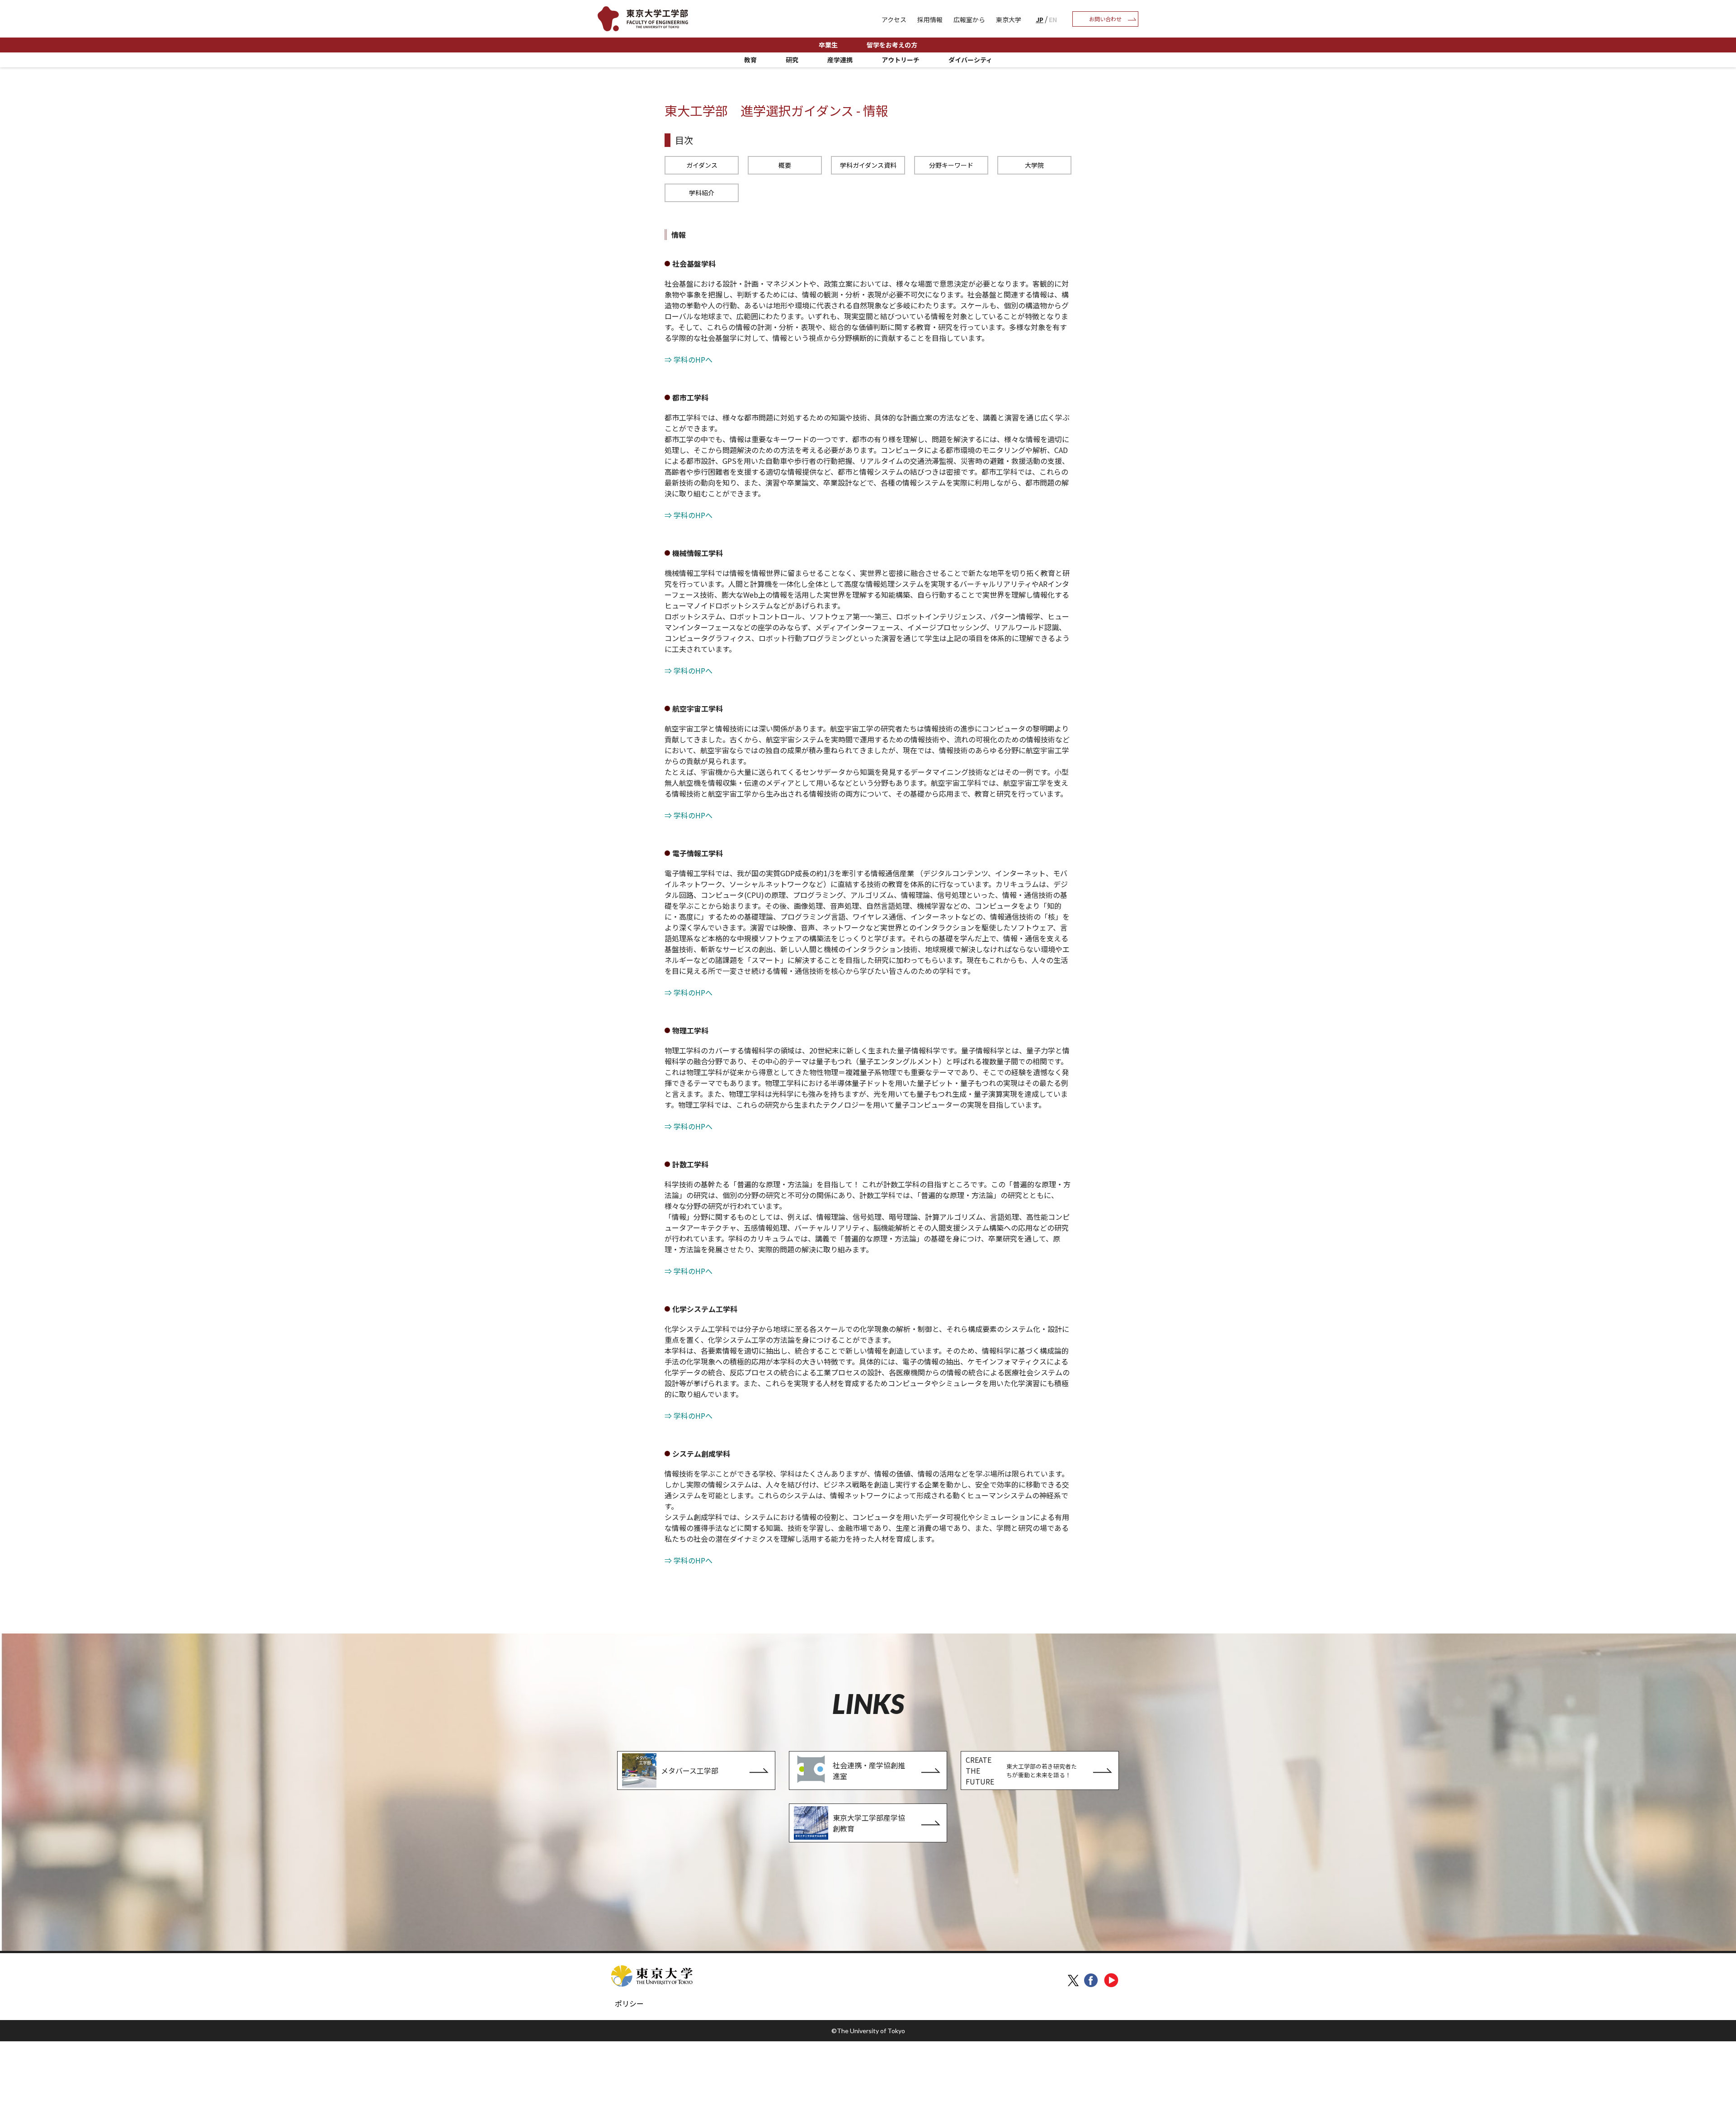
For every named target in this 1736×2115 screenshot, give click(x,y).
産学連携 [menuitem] (840, 60)
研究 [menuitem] (792, 60)
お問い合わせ (1105, 19)
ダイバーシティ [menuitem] (970, 60)
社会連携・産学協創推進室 (869, 1770)
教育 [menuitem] (750, 60)
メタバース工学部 (690, 1770)
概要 (785, 165)
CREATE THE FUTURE (1021, 1770)
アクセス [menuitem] (894, 19)
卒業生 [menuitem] (828, 45)
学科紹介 (702, 193)
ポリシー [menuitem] (629, 2003)
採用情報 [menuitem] (930, 19)
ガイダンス (702, 165)
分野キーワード (951, 165)
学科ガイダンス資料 (868, 165)
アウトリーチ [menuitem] (901, 60)
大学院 (1034, 165)
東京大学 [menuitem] (1009, 19)
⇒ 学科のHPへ (689, 359)
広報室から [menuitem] (969, 19)
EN (1053, 19)
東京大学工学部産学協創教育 (869, 1823)
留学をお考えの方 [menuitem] (892, 45)
